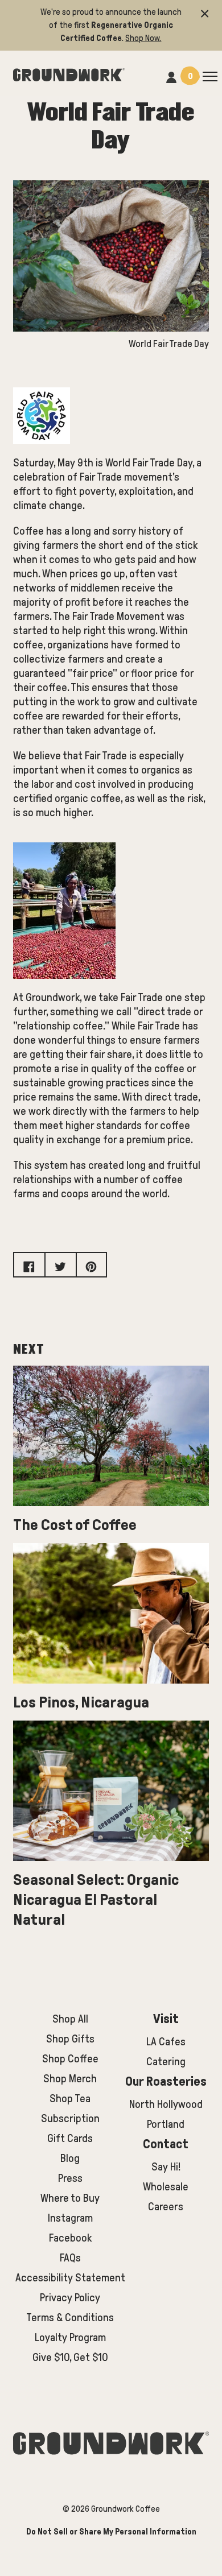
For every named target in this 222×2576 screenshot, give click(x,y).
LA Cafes (166, 2042)
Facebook (70, 2238)
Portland (166, 2124)
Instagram (70, 2218)
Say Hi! (166, 2167)
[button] (205, 12)
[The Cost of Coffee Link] (111, 1436)
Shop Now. (143, 38)
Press (70, 2178)
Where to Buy (70, 2198)
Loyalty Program (70, 2337)
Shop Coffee (70, 2059)
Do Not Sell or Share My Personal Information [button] (111, 2532)
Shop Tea (70, 2099)
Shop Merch (70, 2079)
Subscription (70, 2118)
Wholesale (166, 2187)
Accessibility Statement (70, 2278)
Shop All (70, 2019)
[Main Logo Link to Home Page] (69, 73)
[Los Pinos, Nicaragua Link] (111, 1613)
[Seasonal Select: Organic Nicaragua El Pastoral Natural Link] (111, 1791)
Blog (70, 2158)
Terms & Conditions (70, 2317)
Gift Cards (70, 2138)
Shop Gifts (70, 2039)
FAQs (70, 2258)
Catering (166, 2062)
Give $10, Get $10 (70, 2357)
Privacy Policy (70, 2298)
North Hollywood (166, 2104)
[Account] (171, 76)
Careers (166, 2207)
